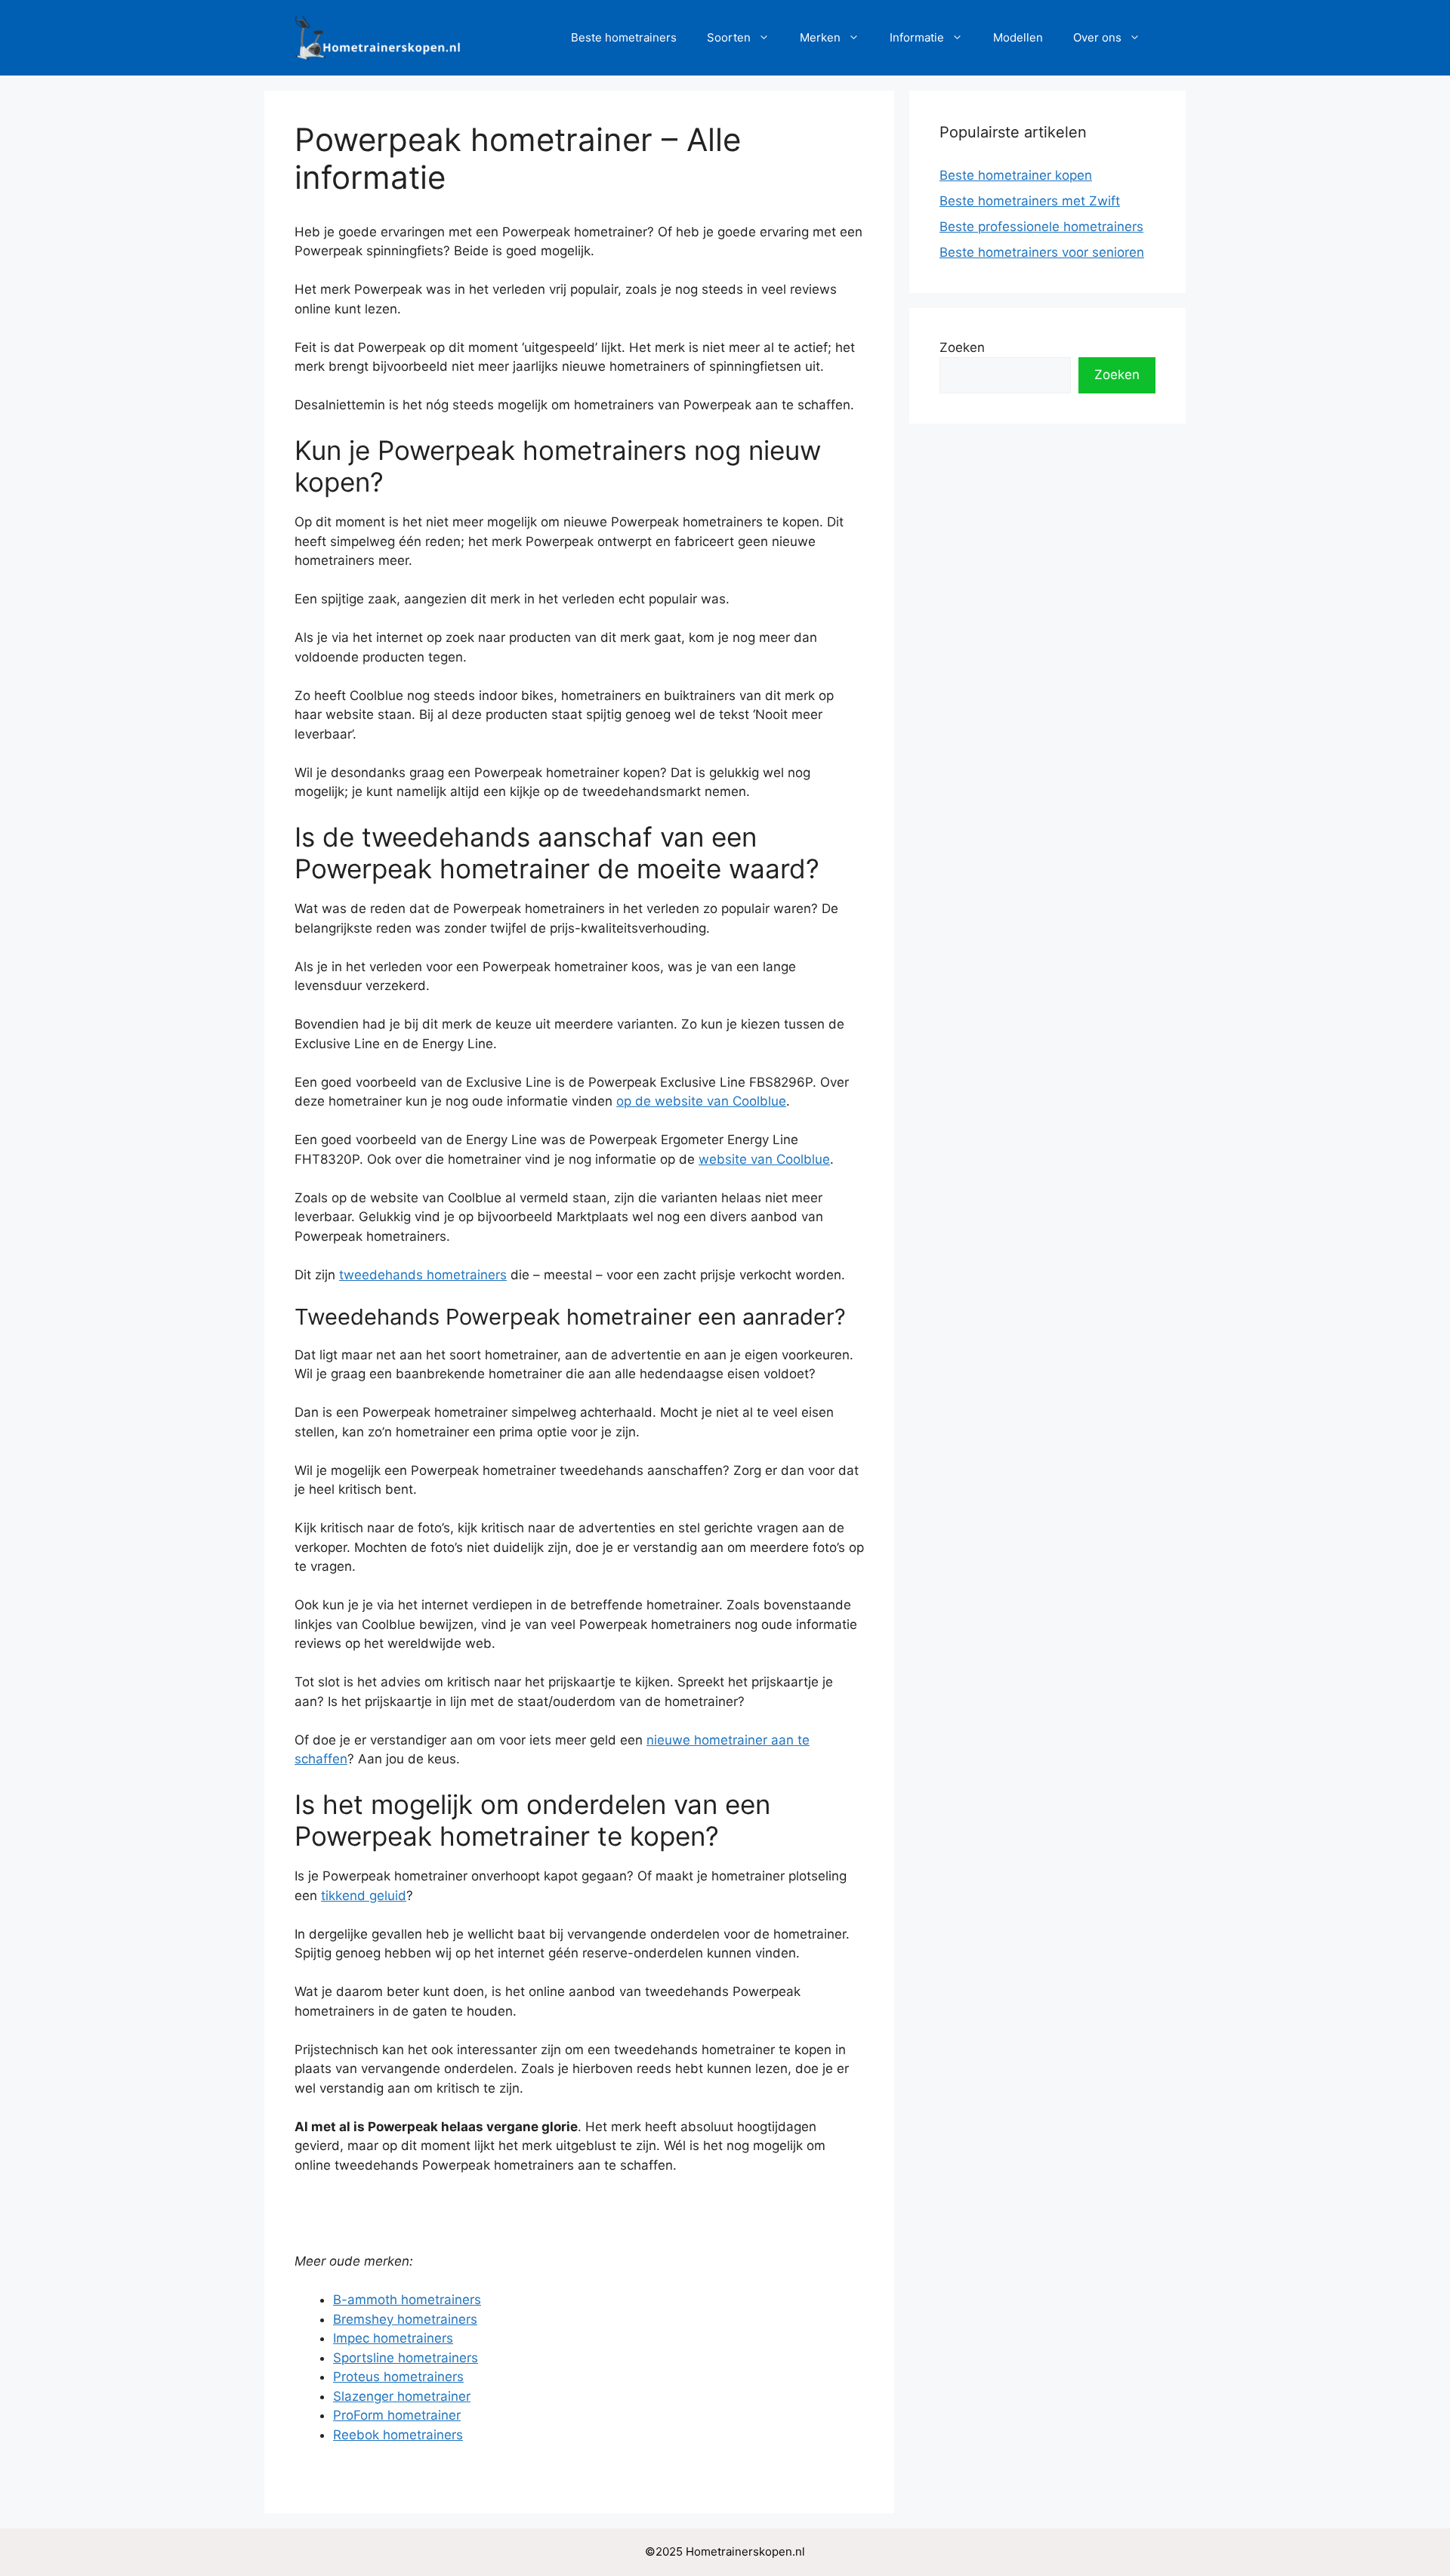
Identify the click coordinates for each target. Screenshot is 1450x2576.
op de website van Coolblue (701, 1101)
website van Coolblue (764, 1159)
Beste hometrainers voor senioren (1042, 252)
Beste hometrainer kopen (1016, 175)
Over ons (1097, 37)
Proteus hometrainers (398, 2377)
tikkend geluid (364, 1896)
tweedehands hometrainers (423, 1275)
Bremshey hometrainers (405, 2319)
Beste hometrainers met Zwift (1030, 201)
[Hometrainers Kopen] (378, 37)
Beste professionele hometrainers (1041, 227)
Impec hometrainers (393, 2338)
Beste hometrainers (624, 37)
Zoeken (962, 347)
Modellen (1018, 37)
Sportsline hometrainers (406, 2358)
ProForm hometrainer (397, 2415)
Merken (820, 37)
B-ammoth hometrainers (407, 2300)
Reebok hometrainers (398, 2435)
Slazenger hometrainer (402, 2396)
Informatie (917, 37)
